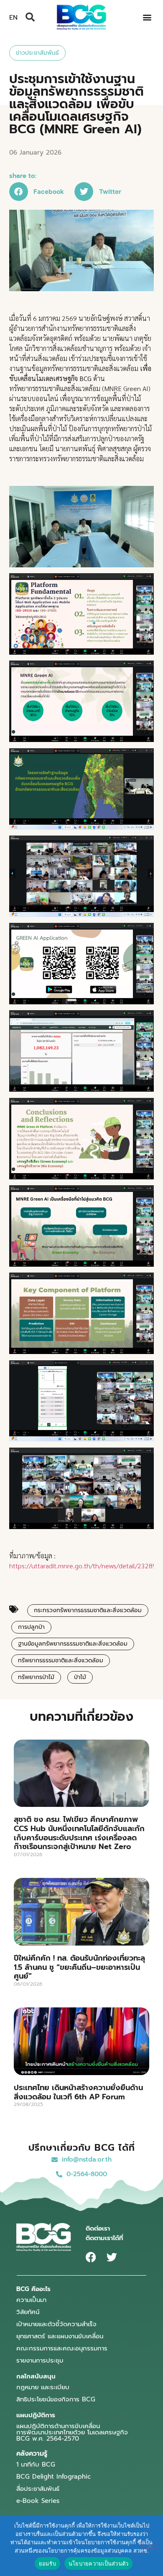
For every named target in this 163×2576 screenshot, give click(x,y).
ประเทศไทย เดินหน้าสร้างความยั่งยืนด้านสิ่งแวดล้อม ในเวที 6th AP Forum (78, 2092)
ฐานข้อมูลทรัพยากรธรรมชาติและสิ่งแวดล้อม (73, 1644)
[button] (30, 17)
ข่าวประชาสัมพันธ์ (37, 53)
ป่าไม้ (80, 1677)
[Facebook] (91, 2257)
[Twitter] (112, 2257)
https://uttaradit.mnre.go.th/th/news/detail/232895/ (86, 1566)
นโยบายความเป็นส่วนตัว (99, 2563)
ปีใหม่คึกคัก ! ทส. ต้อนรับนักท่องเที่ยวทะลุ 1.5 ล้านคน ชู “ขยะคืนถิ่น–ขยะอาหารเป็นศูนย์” (79, 1967)
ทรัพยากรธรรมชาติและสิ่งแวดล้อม (61, 1660)
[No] (150, 2545)
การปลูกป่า (31, 1627)
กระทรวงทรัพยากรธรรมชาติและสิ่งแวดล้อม (88, 1610)
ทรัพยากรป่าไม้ (36, 1677)
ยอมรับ (47, 2563)
